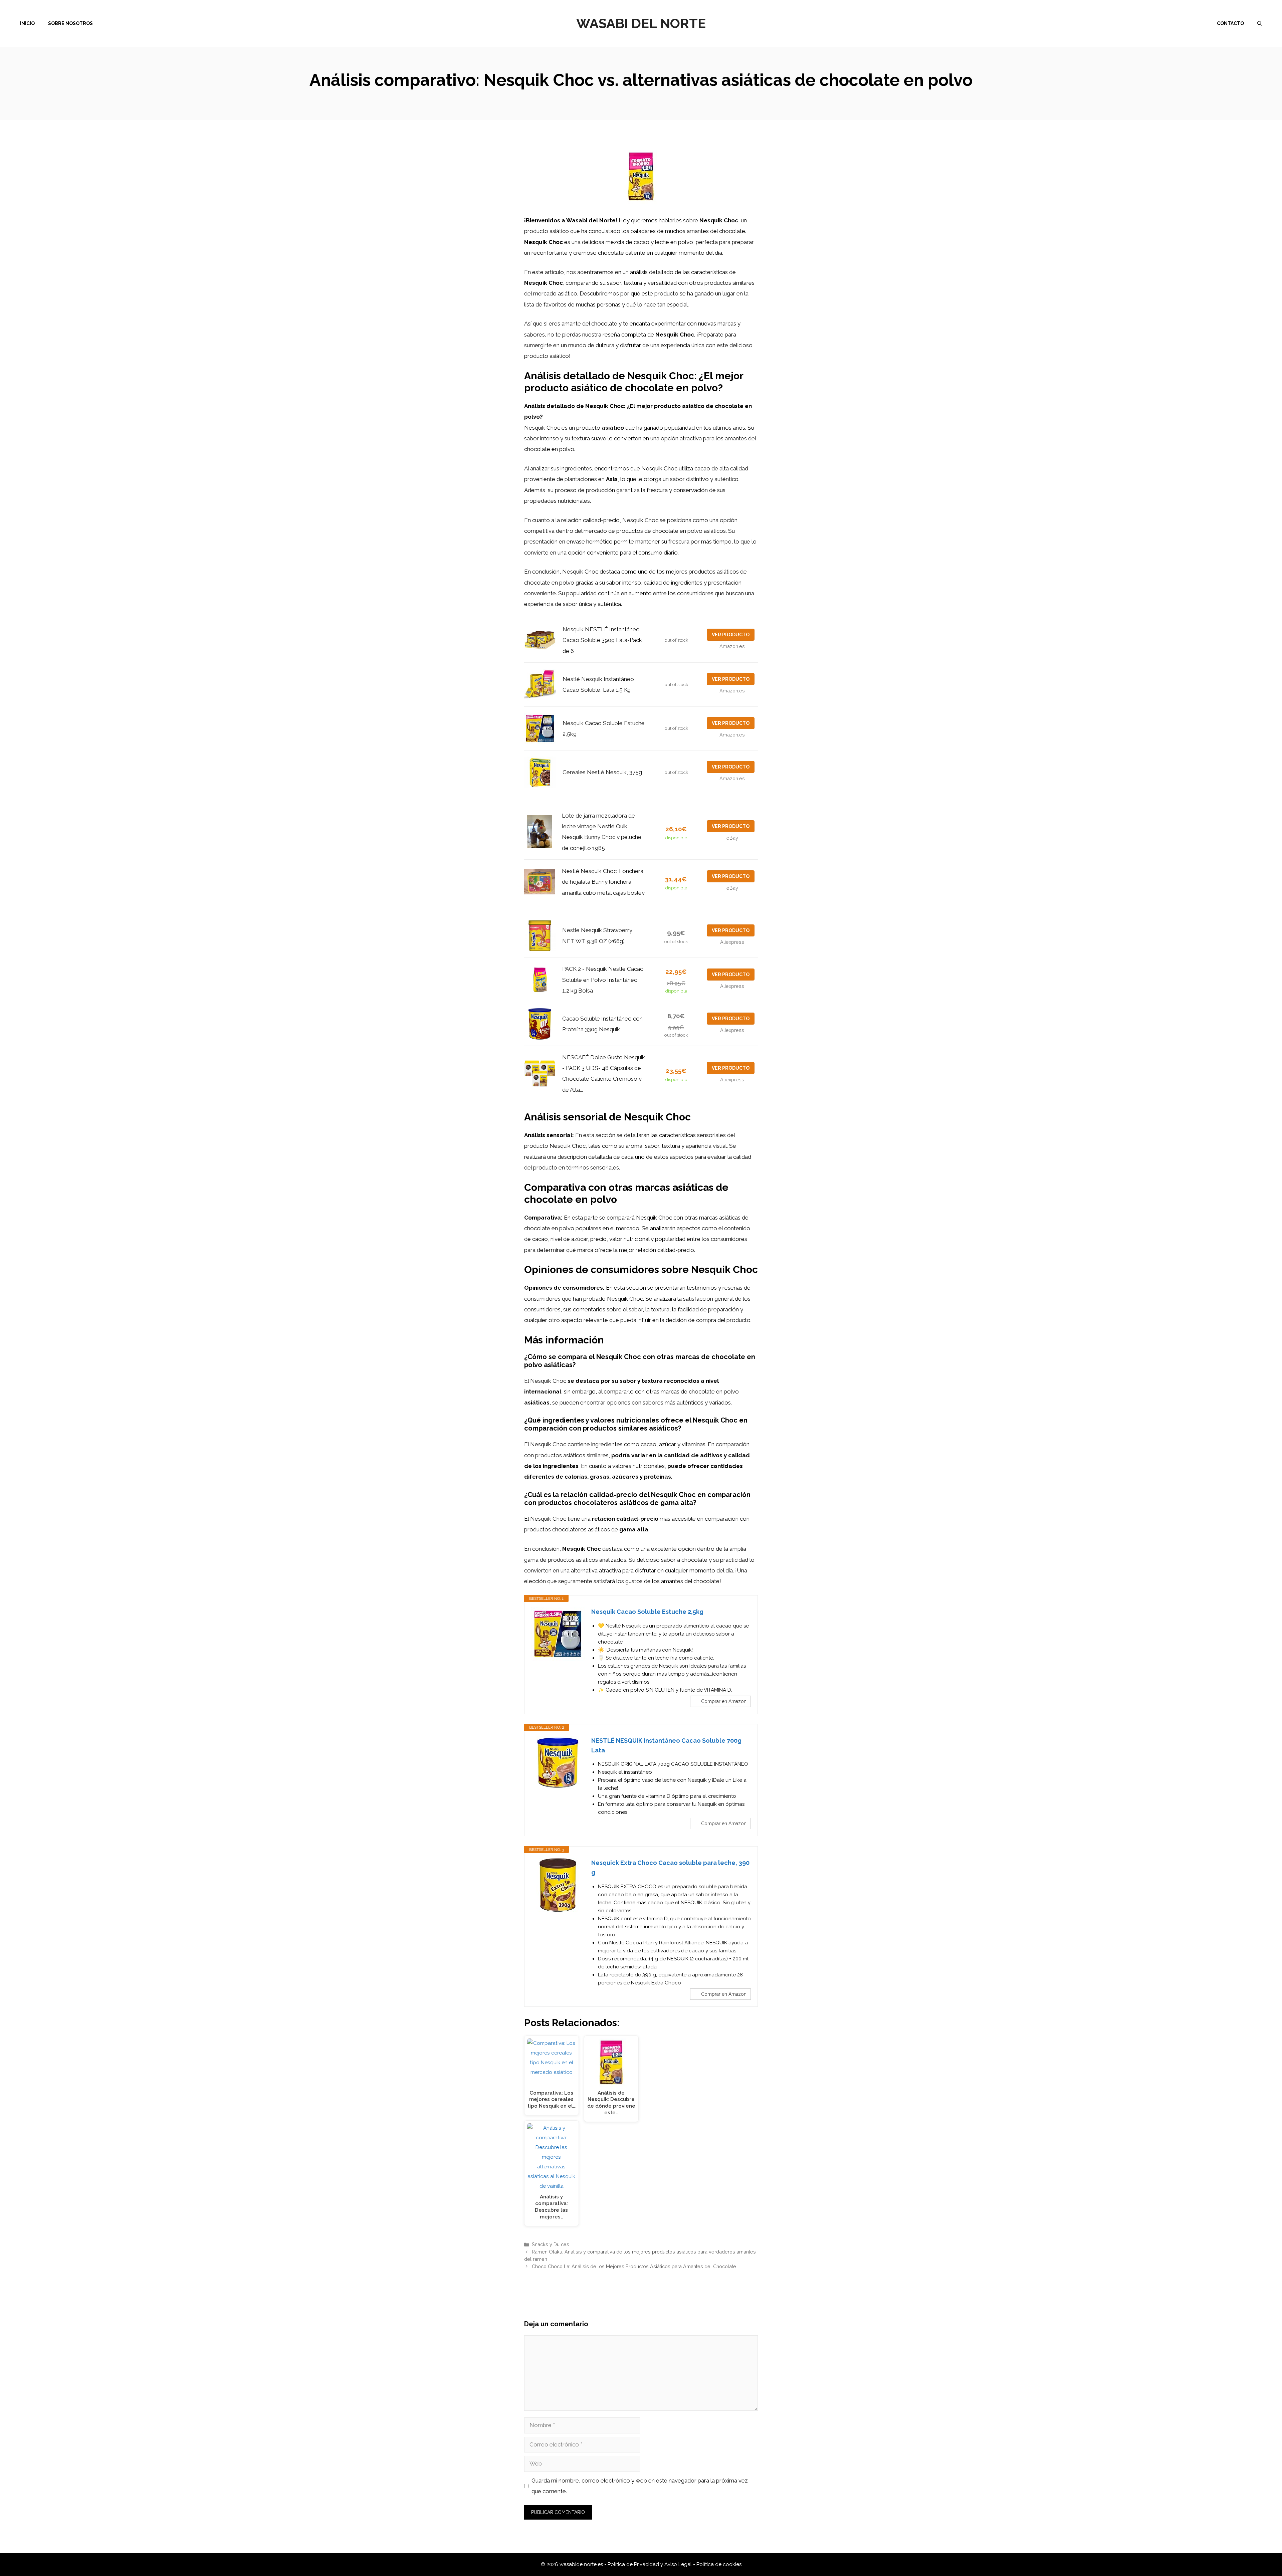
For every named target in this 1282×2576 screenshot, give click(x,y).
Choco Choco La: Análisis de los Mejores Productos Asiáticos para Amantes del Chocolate (634, 2266)
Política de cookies (719, 2564)
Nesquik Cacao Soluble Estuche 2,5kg (647, 1612)
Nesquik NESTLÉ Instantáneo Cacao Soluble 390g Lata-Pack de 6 (602, 640)
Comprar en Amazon (724, 1701)
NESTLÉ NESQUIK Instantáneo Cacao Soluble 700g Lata (666, 1745)
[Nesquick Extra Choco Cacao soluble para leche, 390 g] (558, 1885)
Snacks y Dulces (551, 2244)
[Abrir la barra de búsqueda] (1260, 23)
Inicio (27, 23)
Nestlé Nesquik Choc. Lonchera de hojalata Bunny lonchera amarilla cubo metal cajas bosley (603, 882)
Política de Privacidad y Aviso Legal (650, 2564)
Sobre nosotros (70, 23)
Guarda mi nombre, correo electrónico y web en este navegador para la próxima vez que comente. (640, 2486)
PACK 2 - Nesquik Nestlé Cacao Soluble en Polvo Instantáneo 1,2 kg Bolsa (603, 980)
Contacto (1230, 23)
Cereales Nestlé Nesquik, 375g (602, 772)
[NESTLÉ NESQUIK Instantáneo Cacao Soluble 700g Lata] (558, 1763)
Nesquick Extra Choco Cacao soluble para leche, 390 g (670, 1868)
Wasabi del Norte (641, 23)
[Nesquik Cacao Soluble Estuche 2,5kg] (558, 1634)
